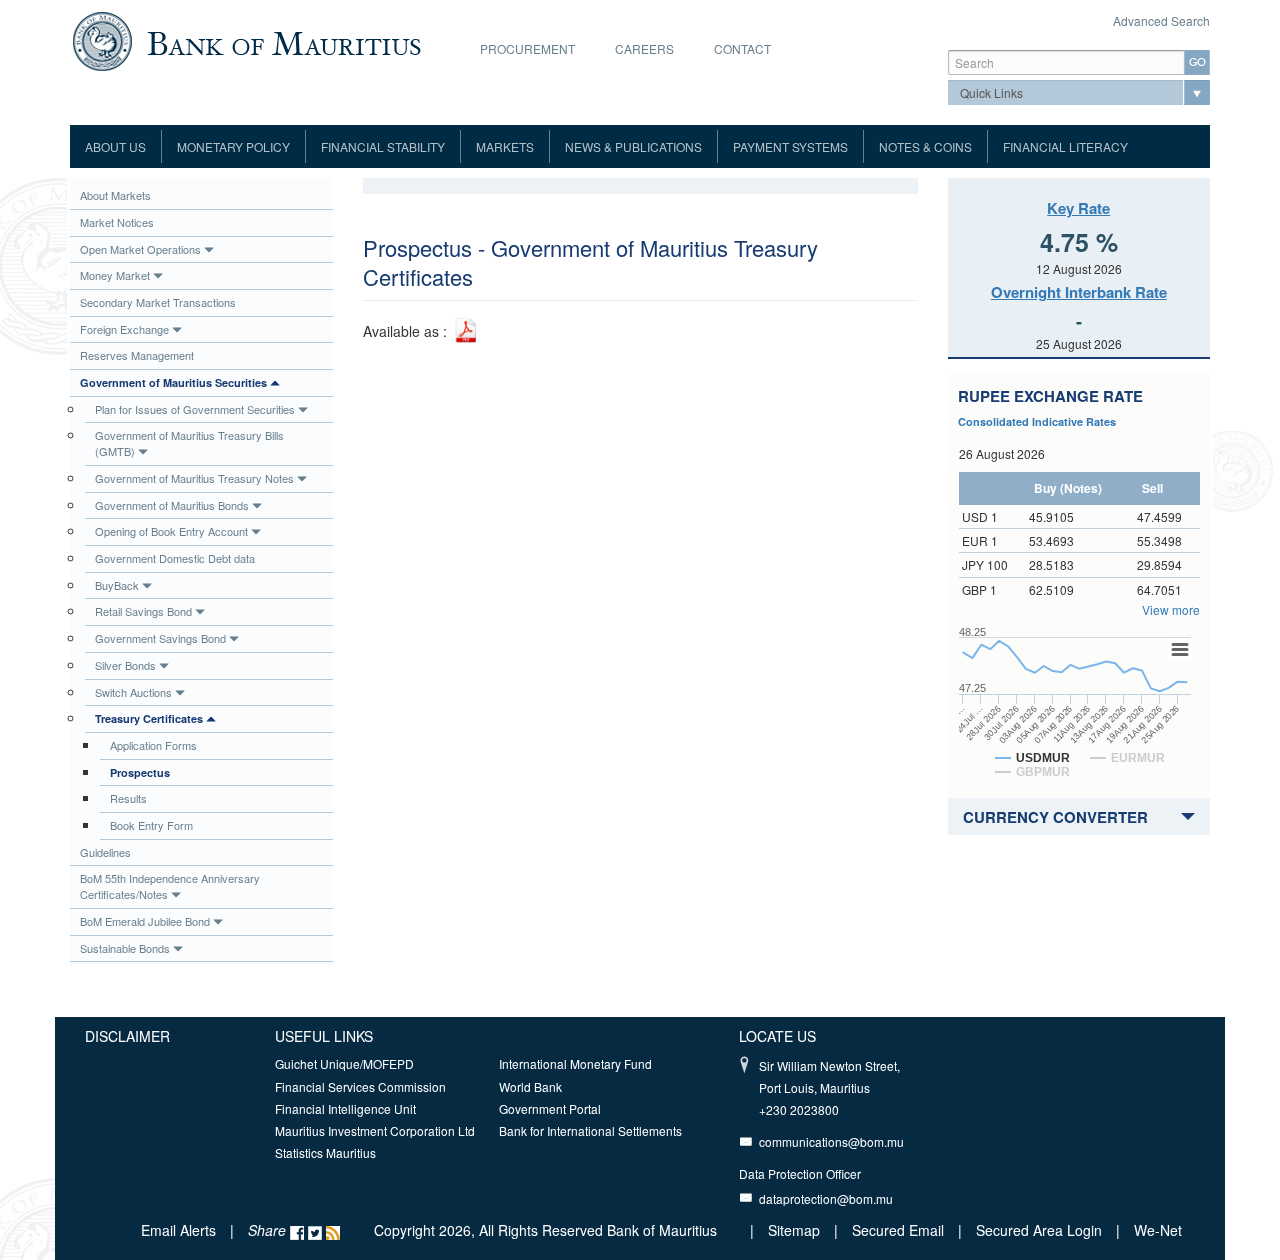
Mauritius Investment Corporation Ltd (375, 1130)
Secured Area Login (1039, 1230)
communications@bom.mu (831, 1141)
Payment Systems (790, 146)
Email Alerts (178, 1230)
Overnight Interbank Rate (1079, 292)
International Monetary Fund (575, 1063)
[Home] (246, 39)
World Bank (530, 1086)
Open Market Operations (140, 249)
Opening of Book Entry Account (171, 531)
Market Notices (117, 222)
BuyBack (117, 585)
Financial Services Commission (360, 1086)
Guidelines (105, 852)
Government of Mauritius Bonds (172, 505)
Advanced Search (1161, 20)
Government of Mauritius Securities (173, 382)
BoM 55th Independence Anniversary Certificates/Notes (170, 886)
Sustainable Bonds (125, 948)
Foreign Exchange (124, 329)
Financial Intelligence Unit (345, 1108)
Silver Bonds (125, 665)
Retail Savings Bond (143, 611)
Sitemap (796, 1230)
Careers (644, 48)
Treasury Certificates (149, 718)
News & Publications (633, 146)
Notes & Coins (925, 146)
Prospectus (140, 772)
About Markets (115, 195)
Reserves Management (137, 355)
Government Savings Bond (160, 638)
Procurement (527, 48)
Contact (742, 48)
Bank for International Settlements (590, 1130)
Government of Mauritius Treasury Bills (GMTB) (189, 443)
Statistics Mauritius (325, 1152)
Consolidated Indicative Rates (1037, 421)
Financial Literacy (1065, 146)
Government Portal (550, 1108)
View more (1171, 609)
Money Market (115, 275)
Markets (505, 146)
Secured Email (898, 1230)
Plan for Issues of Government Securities (195, 409)
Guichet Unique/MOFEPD (344, 1063)
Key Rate (1078, 208)
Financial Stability (383, 146)
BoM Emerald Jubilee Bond (145, 921)
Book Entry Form (151, 825)
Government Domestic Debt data (175, 558)
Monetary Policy (233, 146)
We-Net (1158, 1230)
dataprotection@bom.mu (826, 1198)
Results (128, 798)
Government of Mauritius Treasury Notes (194, 478)
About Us (115, 146)
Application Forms (153, 745)
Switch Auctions (133, 692)
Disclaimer (127, 1036)
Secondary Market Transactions (158, 302)
